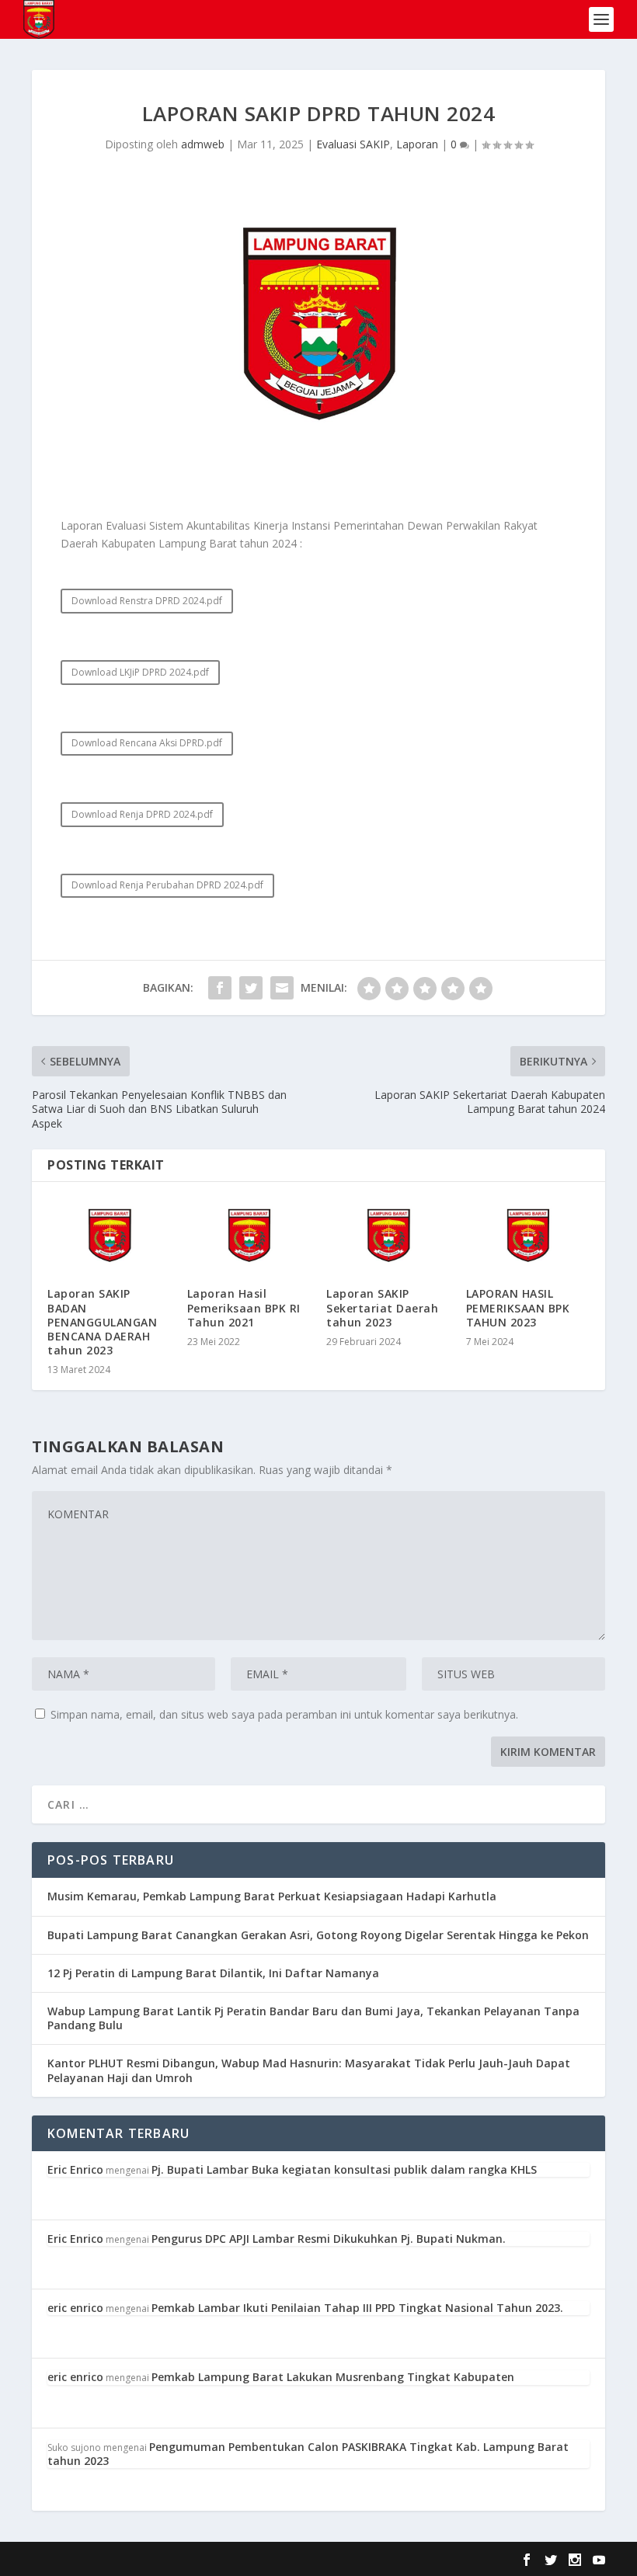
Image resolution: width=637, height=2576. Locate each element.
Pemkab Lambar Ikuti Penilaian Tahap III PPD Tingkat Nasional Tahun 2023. (357, 2308)
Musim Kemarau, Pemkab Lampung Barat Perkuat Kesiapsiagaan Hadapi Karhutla (272, 1896)
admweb (203, 144)
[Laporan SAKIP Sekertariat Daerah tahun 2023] (388, 1235)
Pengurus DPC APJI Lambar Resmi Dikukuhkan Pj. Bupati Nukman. (329, 2239)
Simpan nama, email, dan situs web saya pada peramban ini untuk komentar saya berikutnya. (284, 1714)
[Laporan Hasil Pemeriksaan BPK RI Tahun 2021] (249, 1235)
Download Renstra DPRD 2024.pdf (147, 601)
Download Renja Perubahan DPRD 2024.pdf (167, 885)
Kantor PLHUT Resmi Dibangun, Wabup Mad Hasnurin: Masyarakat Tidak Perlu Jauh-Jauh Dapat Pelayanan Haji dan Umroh (309, 2070)
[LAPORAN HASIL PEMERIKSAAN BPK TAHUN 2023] (528, 1235)
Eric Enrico (75, 2169)
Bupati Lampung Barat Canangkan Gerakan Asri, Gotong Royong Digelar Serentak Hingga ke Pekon (318, 1935)
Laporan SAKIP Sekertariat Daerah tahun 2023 (382, 1307)
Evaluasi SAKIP (353, 144)
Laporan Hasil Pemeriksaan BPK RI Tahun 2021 (244, 1307)
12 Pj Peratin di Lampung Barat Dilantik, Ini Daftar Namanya (213, 1973)
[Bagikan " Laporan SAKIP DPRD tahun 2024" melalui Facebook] (220, 988)
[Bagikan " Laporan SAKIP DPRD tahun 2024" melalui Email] (282, 988)
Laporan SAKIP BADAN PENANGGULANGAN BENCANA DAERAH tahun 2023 (102, 1322)
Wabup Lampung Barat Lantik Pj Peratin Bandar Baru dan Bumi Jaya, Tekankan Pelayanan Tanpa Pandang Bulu (313, 2018)
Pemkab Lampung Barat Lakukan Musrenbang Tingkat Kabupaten (333, 2377)
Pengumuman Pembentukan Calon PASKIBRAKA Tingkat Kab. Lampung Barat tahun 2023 (308, 2454)
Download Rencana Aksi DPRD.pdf (147, 743)
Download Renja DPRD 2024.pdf (142, 814)
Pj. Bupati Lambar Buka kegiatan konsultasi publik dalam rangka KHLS (344, 2169)
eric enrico (75, 2308)
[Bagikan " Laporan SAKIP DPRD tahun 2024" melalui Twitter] (251, 988)
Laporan (417, 144)
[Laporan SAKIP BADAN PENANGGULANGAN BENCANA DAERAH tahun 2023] (110, 1235)
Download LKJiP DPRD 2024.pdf (140, 672)
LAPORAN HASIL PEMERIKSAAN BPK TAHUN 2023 (518, 1307)
